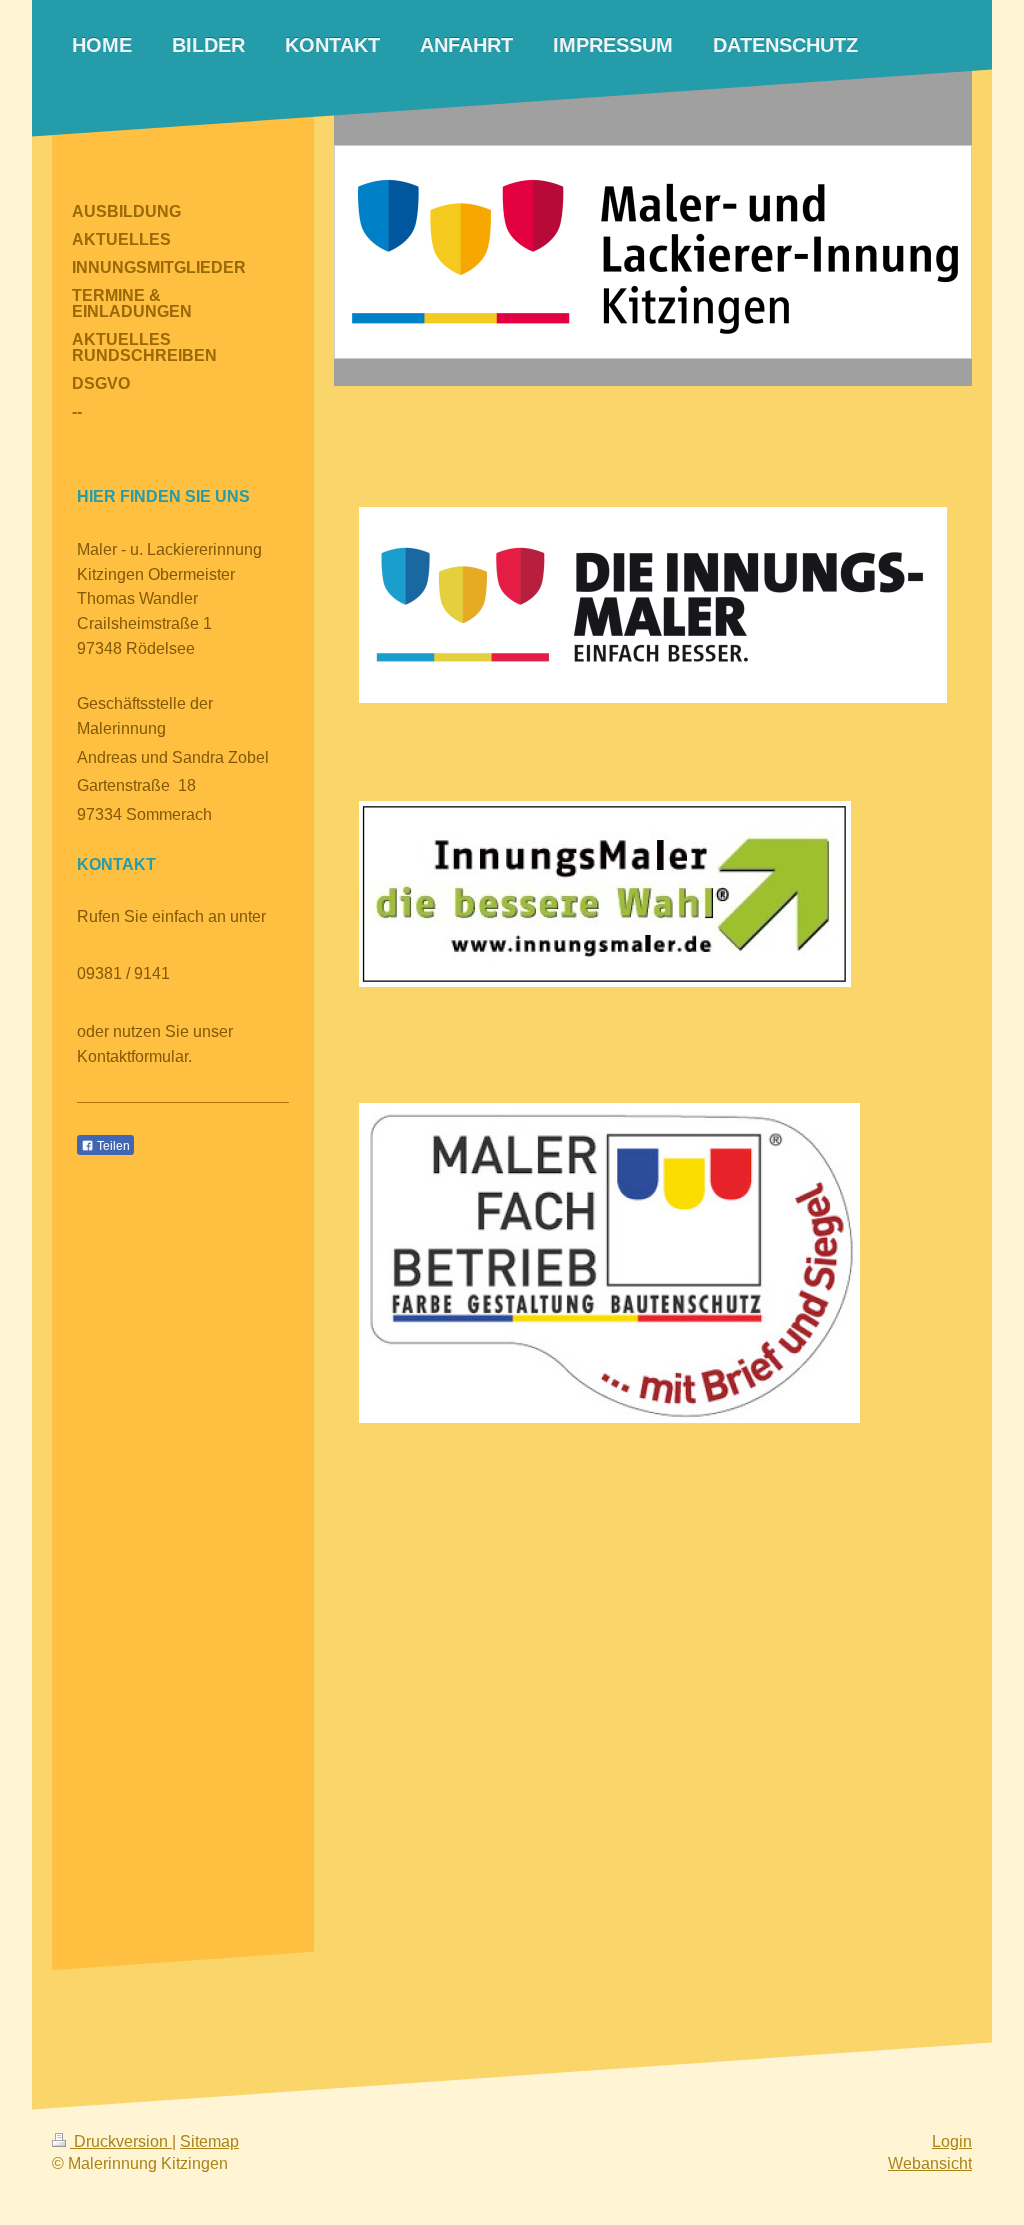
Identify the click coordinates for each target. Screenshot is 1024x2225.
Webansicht (930, 2163)
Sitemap (209, 2141)
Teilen (112, 1146)
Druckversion (121, 2141)
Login (952, 2141)
